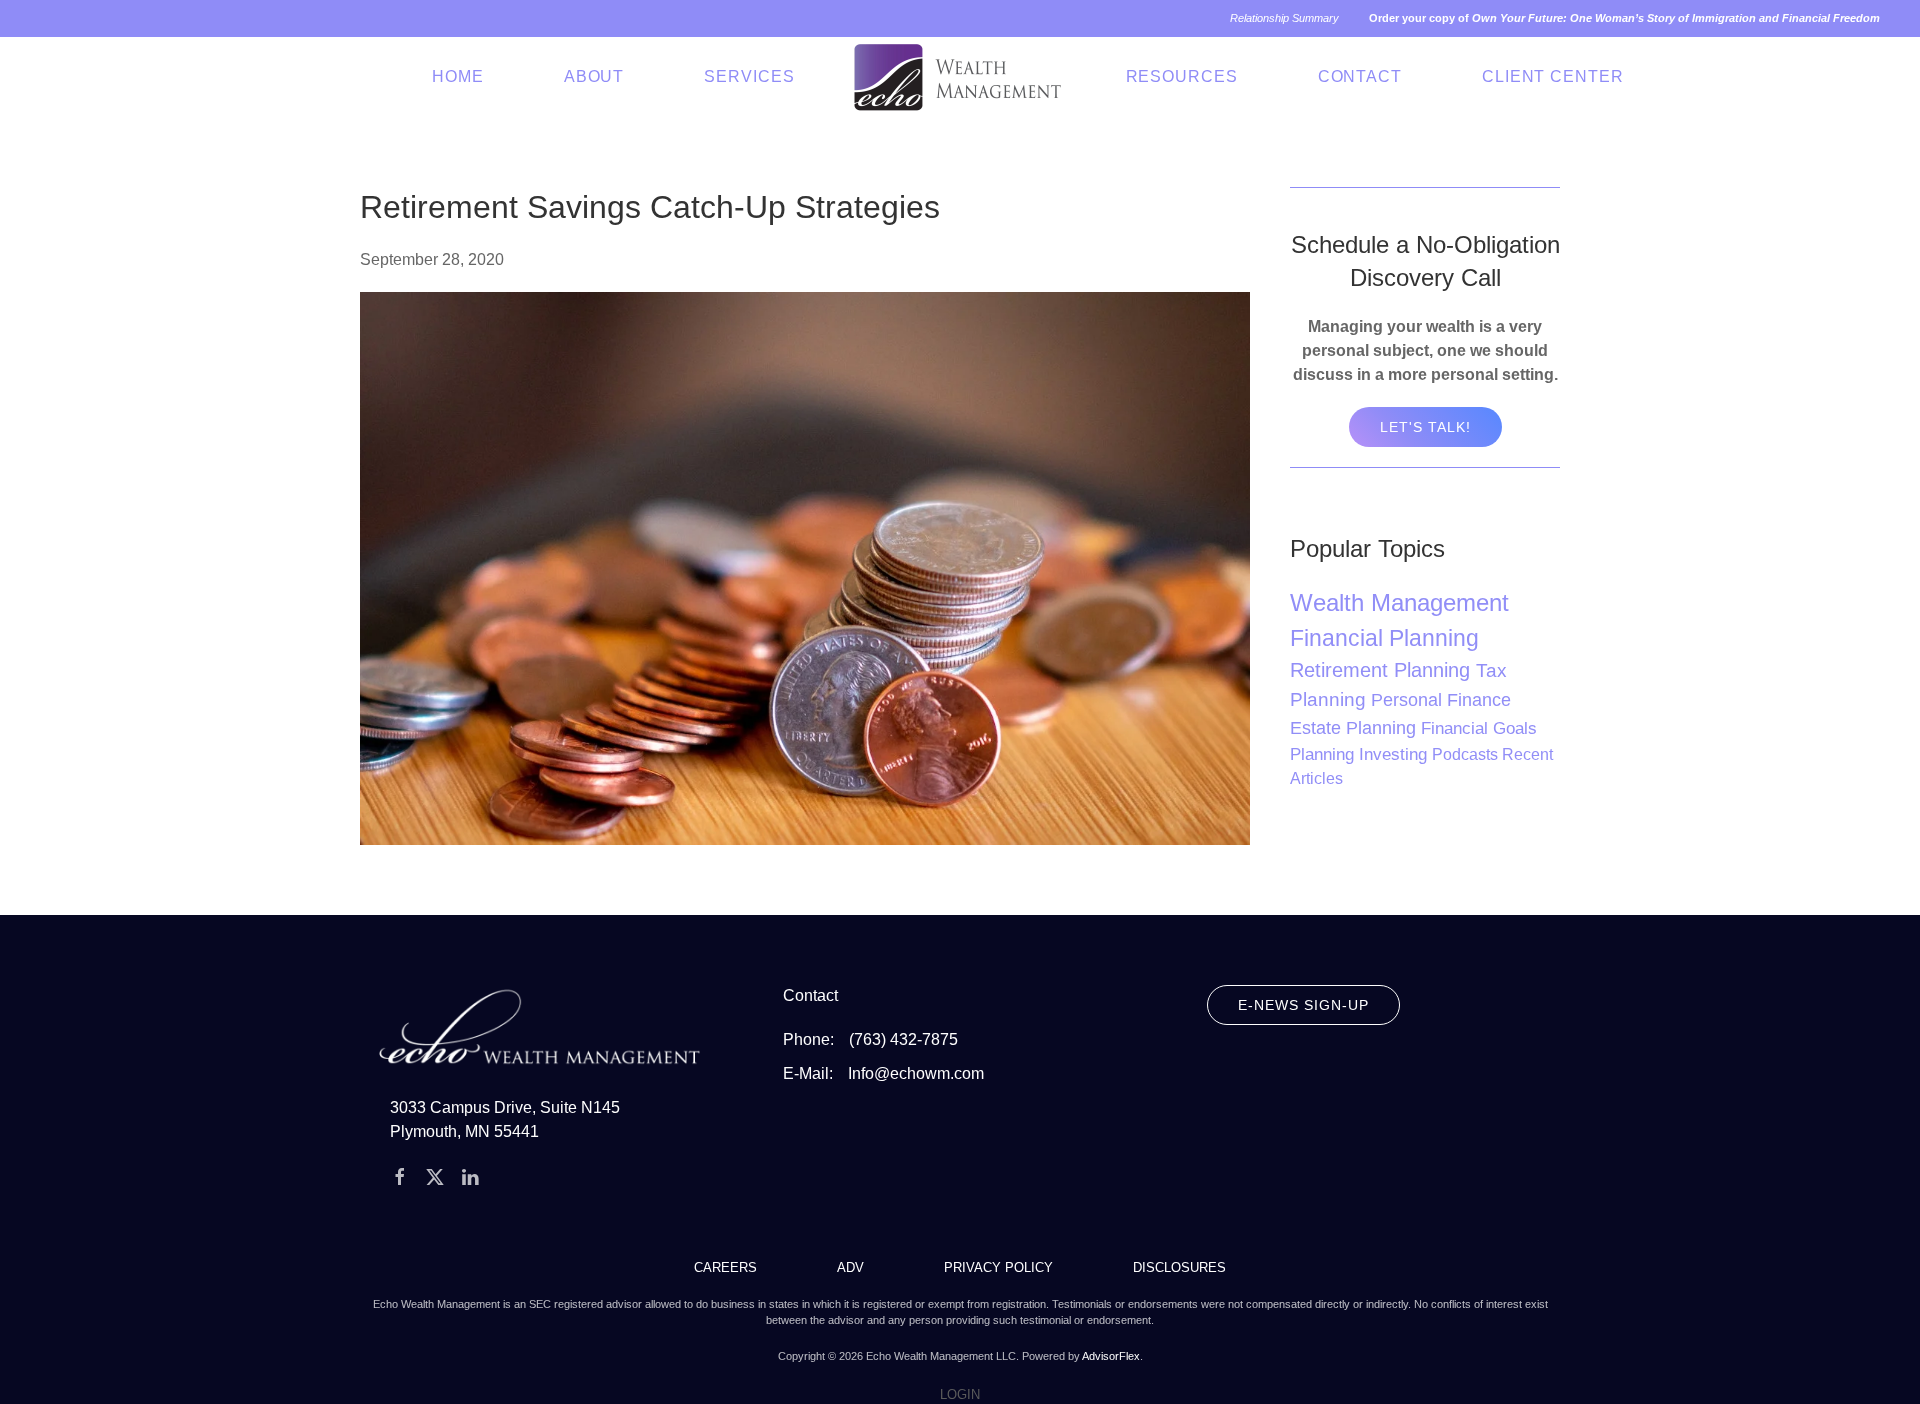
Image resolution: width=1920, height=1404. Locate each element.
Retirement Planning (1383, 670)
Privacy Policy (998, 1267)
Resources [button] (1182, 76)
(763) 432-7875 (903, 1039)
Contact (1360, 76)
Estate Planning (1355, 728)
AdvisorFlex (1111, 1356)
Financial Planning (1384, 638)
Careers (725, 1267)
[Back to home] (960, 77)
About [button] (594, 76)
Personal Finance (1441, 699)
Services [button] (749, 76)
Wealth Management (1399, 602)
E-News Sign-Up (1303, 1005)
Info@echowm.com (916, 1073)
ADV (850, 1267)
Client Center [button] (1553, 76)
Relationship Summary (1284, 18)
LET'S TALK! (1425, 427)
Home (458, 76)
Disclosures (1179, 1267)
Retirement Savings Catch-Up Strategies (650, 207)
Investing (1395, 754)
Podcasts (1467, 754)
